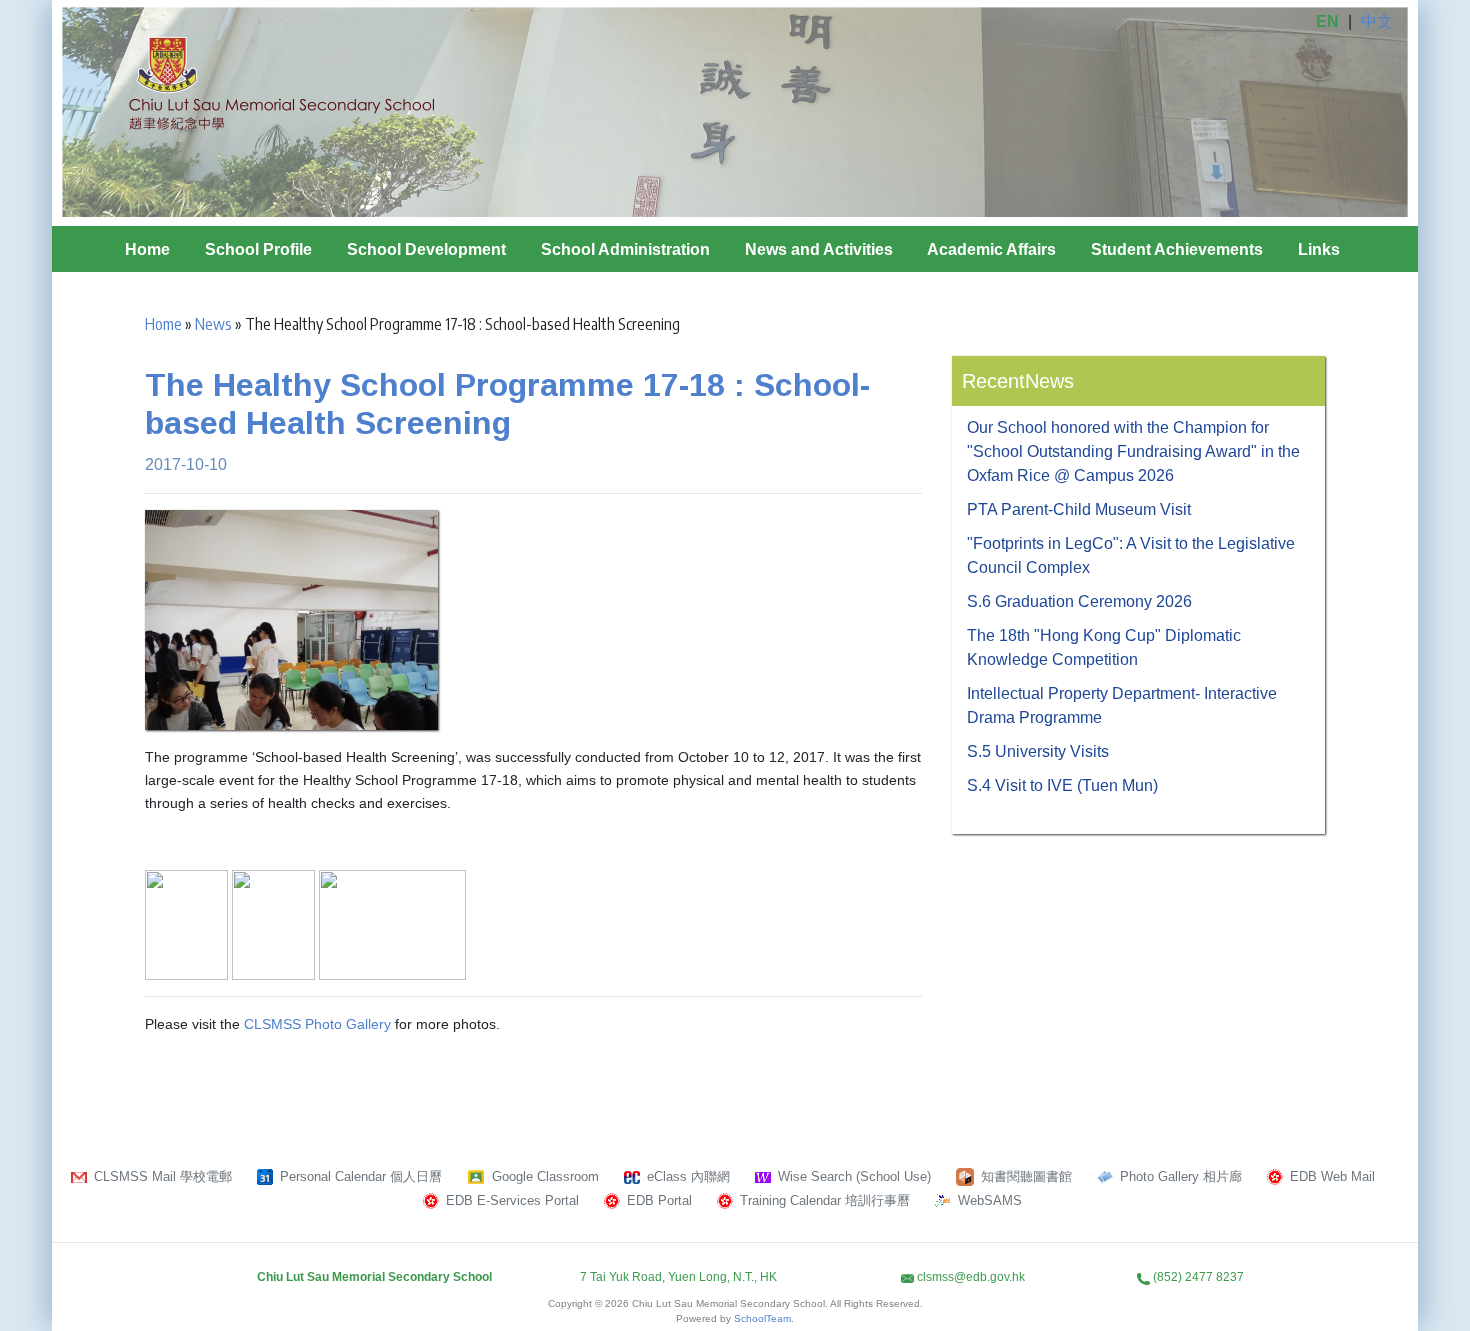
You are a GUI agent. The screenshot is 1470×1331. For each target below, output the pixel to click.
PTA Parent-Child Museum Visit (1079, 509)
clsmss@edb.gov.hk (971, 1277)
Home (147, 249)
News (213, 324)
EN (1327, 21)
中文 (1377, 21)
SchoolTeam (762, 1318)
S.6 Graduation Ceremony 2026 (1079, 601)
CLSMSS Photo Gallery (317, 1024)
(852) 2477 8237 (1198, 1277)
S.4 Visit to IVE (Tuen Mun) (1062, 785)
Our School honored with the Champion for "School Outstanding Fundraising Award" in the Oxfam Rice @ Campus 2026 (1133, 451)
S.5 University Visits (1038, 751)
